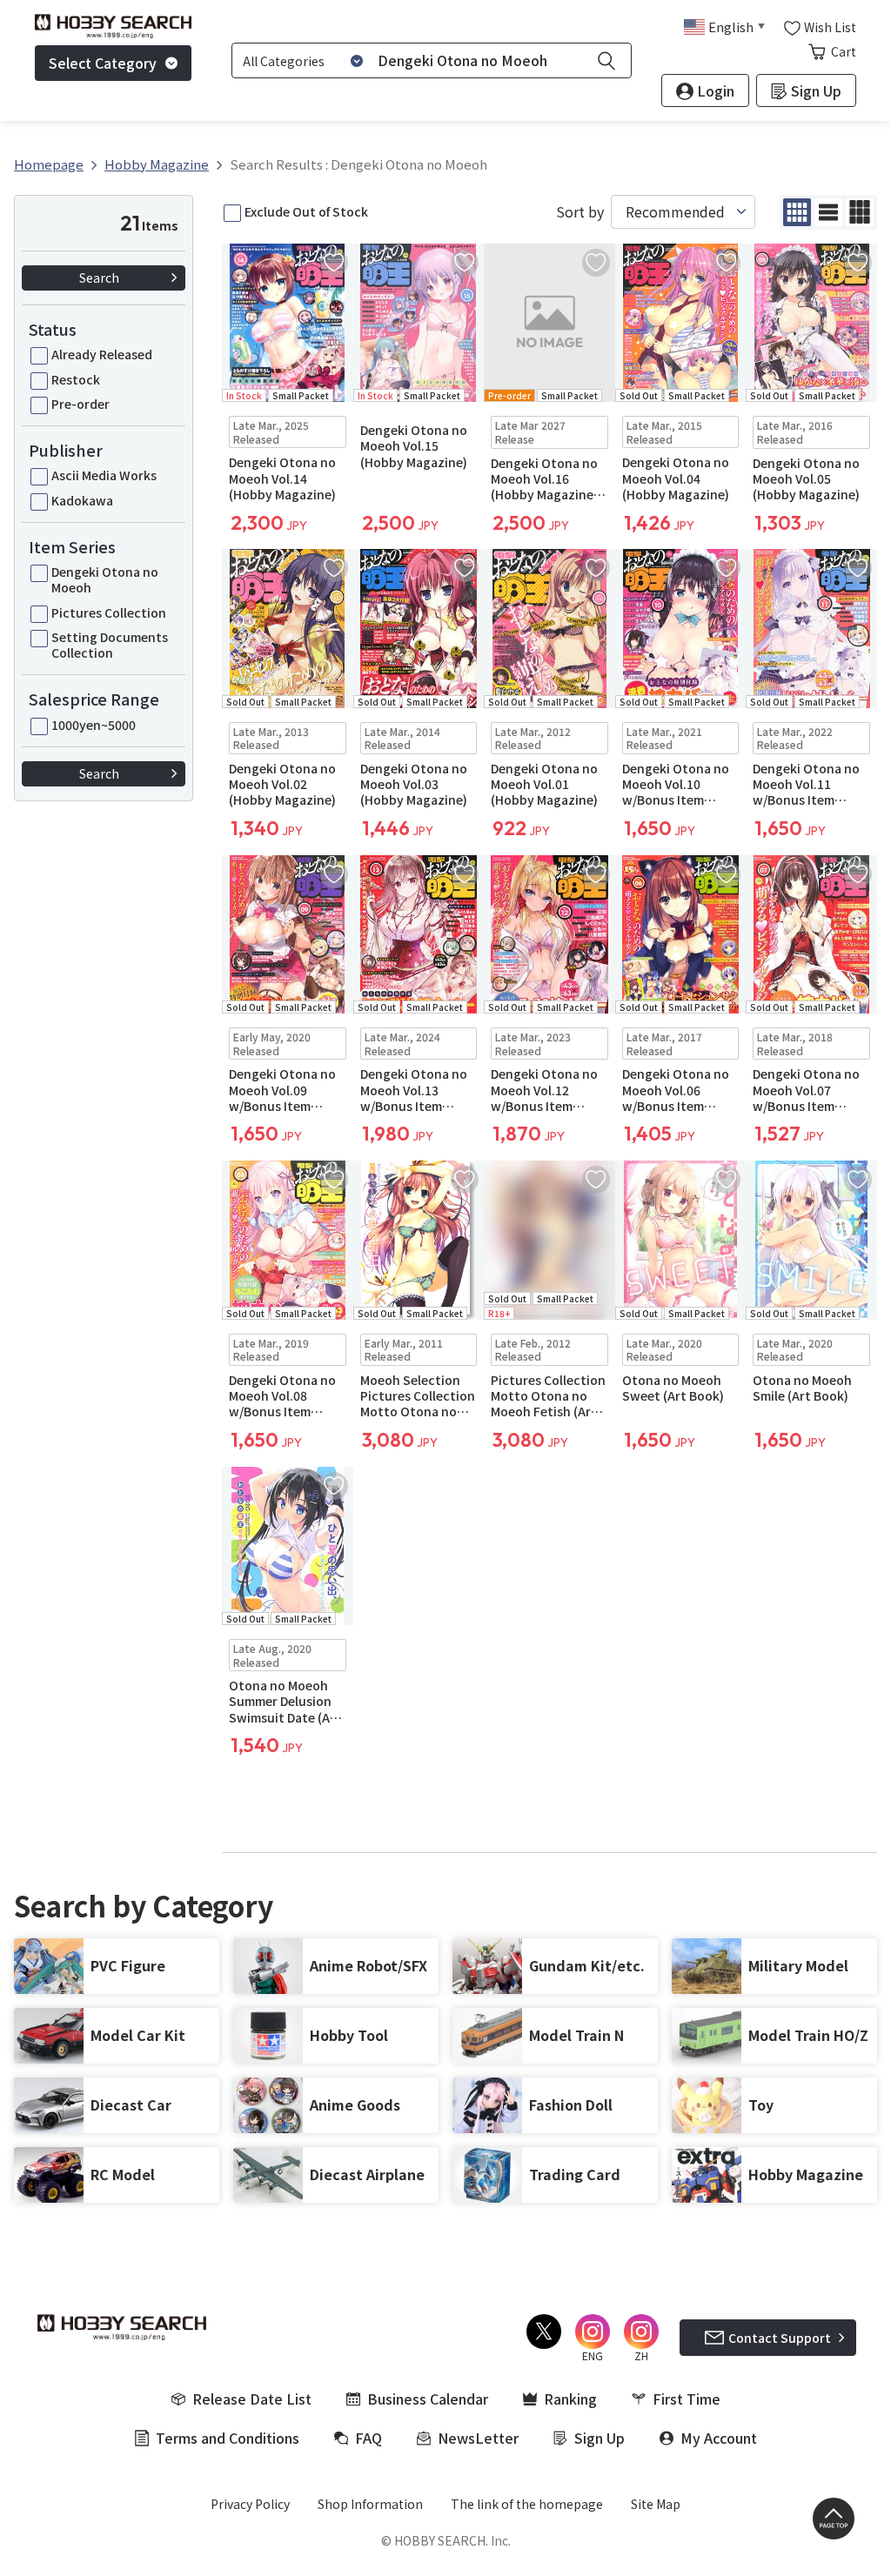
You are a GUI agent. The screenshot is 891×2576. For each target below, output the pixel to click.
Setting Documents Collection (110, 645)
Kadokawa (82, 500)
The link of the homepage (527, 2504)
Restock (76, 379)
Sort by (580, 212)
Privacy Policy (250, 2504)
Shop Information (370, 2504)
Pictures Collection (109, 612)
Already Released (102, 354)
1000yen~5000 (94, 725)
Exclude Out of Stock (306, 211)
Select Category (103, 63)
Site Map (656, 2504)
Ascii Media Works (104, 475)
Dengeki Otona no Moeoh (105, 579)
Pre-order (80, 404)
